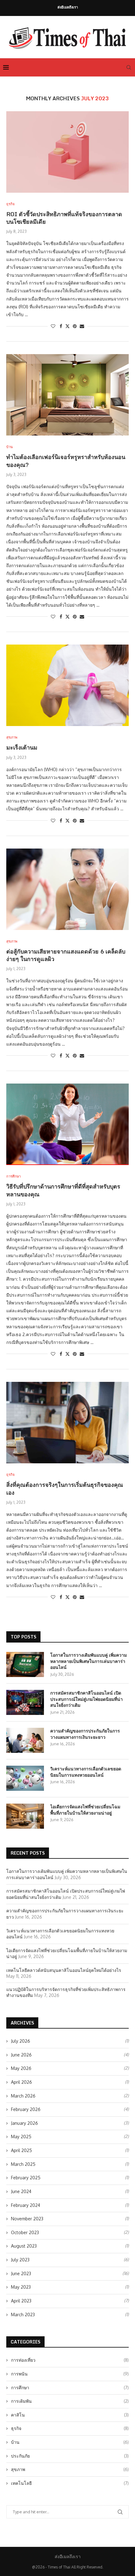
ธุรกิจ (70, 2428)
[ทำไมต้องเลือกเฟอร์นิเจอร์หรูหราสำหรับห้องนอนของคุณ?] (67, 395)
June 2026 (21, 2055)
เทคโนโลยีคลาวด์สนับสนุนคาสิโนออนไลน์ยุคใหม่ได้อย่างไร (64, 1970)
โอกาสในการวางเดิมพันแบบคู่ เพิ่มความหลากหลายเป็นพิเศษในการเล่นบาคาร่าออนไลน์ (89, 1661)
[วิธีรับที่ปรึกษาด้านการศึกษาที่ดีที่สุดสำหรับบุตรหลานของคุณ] (67, 1124)
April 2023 (21, 2301)
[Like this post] (53, 326)
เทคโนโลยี (70, 2483)
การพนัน (70, 2374)
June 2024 (21, 2191)
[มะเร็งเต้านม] (67, 685)
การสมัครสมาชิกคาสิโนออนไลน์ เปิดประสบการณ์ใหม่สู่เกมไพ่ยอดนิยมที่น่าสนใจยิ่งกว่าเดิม (86, 1699)
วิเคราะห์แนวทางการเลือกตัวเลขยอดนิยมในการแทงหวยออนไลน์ (86, 1772)
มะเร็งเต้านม (22, 747)
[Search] (129, 67)
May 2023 (21, 2287)
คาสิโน (70, 2415)
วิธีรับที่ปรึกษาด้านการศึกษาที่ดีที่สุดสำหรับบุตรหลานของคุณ (63, 1190)
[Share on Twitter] (67, 326)
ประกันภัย (70, 2456)
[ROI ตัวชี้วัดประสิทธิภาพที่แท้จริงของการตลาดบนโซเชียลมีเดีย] (67, 152)
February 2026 (26, 2109)
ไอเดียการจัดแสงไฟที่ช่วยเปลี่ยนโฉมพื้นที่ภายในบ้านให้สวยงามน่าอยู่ (85, 1810)
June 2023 (21, 2273)
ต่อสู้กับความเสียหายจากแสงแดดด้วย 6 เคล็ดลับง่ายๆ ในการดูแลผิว (66, 955)
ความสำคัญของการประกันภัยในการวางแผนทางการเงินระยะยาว (85, 1734)
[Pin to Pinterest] (75, 326)
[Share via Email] (82, 326)
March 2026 (23, 2096)
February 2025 (26, 2178)
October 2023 (25, 2232)
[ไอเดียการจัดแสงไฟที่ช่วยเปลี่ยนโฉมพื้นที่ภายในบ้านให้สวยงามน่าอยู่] (25, 1816)
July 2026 (21, 2041)
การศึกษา (70, 2388)
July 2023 (20, 2260)
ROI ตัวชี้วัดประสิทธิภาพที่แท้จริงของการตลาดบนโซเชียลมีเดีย (64, 218)
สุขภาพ (70, 2469)
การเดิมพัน (70, 2401)
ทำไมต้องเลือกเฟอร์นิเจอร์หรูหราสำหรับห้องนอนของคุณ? (66, 461)
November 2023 (27, 2219)
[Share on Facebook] (61, 326)
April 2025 (22, 2150)
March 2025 (23, 2164)
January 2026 (24, 2123)
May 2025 (21, 2137)
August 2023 (24, 2246)
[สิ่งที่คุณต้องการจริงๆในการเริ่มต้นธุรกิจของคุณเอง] (67, 1423)
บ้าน (70, 2442)
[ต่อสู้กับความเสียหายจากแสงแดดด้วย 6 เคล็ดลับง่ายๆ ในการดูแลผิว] (67, 889)
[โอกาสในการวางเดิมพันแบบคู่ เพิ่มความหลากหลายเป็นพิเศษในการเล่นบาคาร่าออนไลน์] (25, 1664)
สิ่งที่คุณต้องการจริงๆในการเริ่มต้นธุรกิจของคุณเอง (65, 1488)
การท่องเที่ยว (70, 2360)
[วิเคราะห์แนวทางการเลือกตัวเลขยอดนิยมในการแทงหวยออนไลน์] (25, 1778)
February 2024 (26, 2205)
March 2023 (23, 2315)
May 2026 (21, 2068)
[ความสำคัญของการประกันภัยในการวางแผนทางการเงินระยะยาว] (25, 1740)
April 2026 (22, 2082)
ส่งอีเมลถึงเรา (68, 7)
